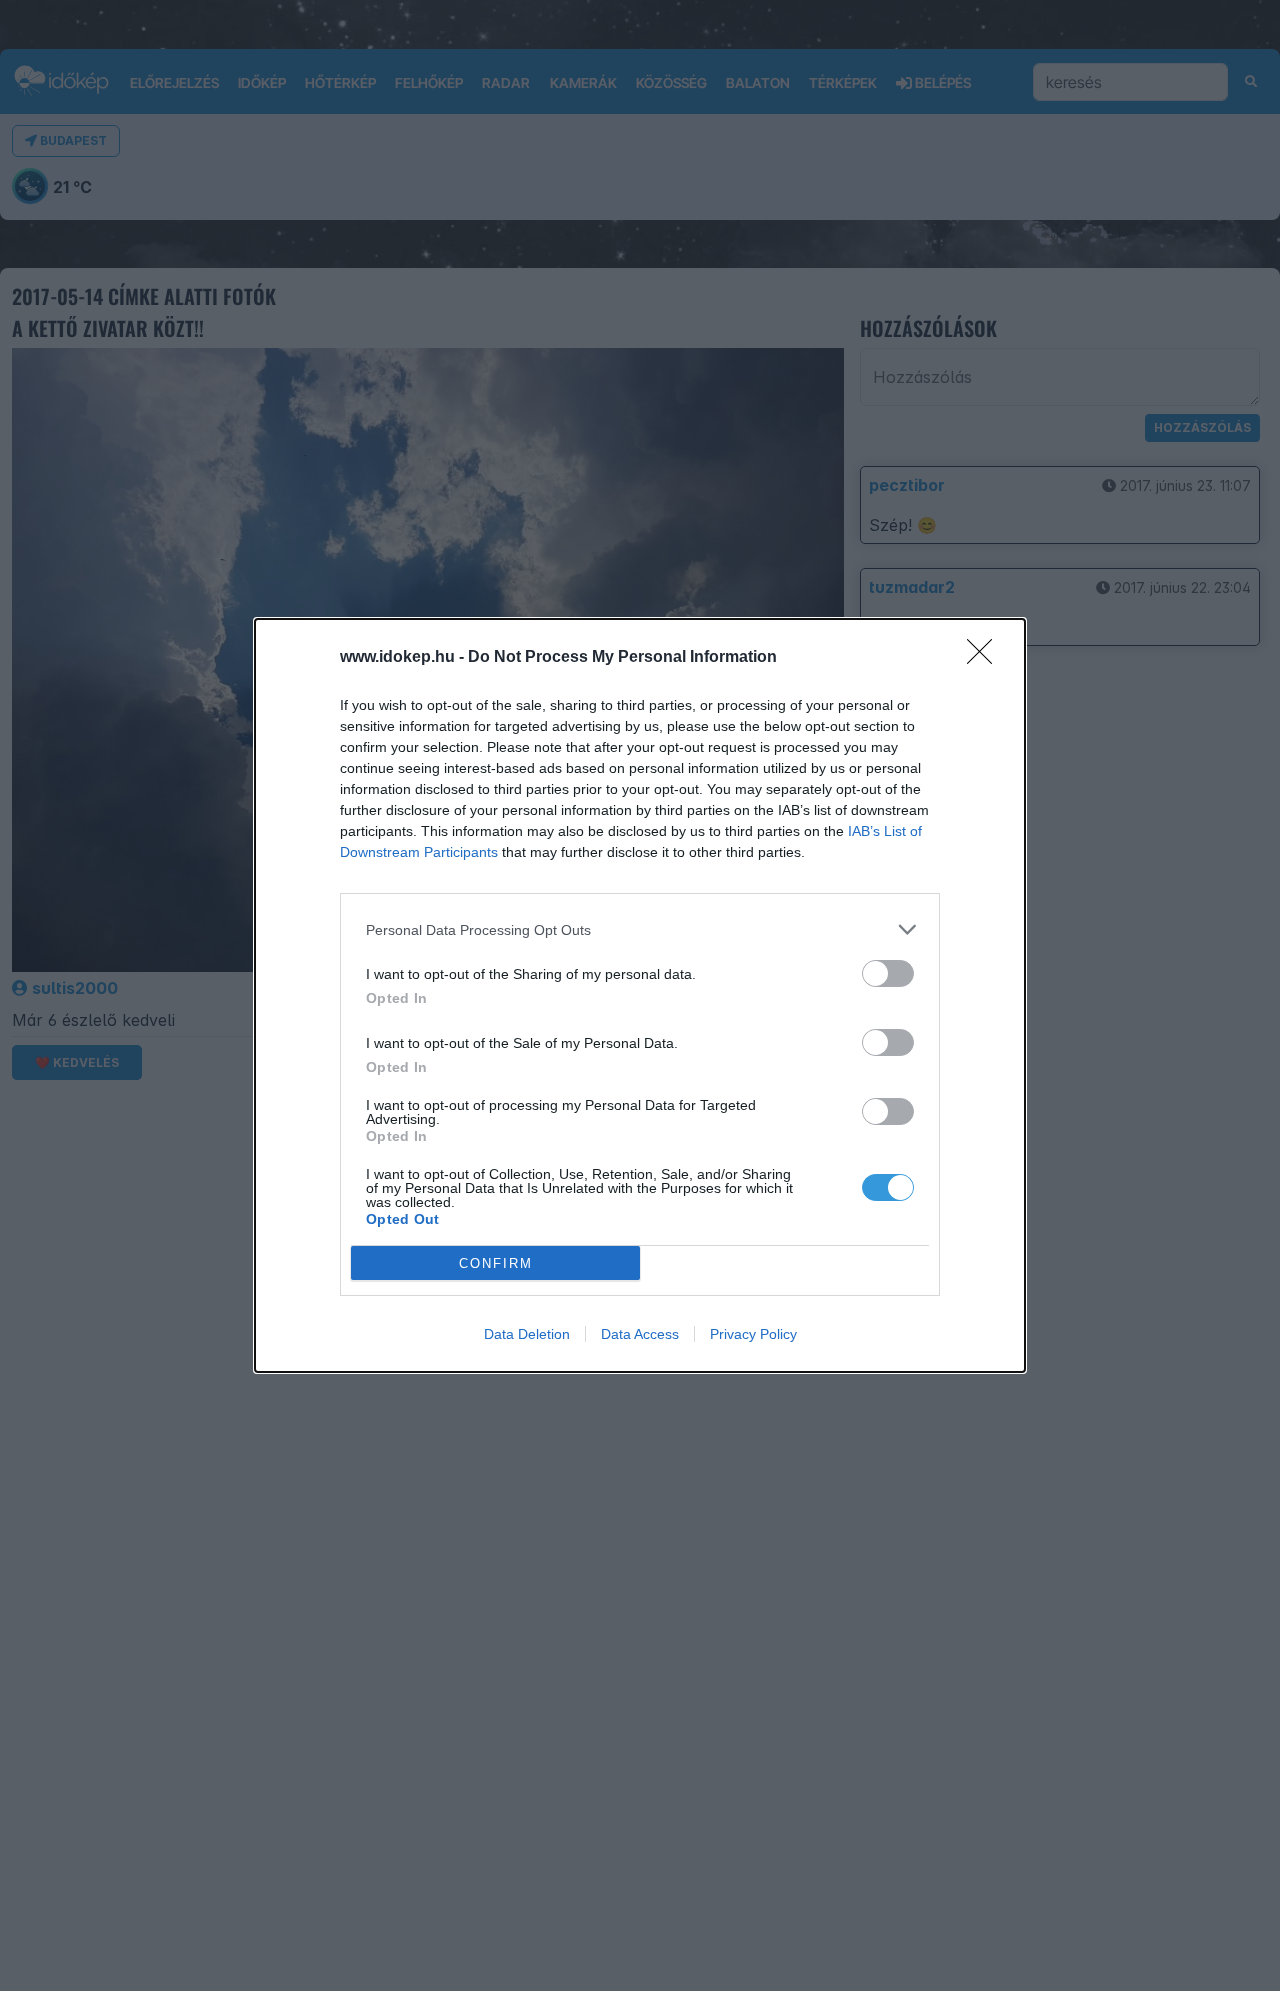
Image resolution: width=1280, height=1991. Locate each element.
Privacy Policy (753, 1334)
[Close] (986, 658)
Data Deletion (527, 1334)
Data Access (640, 1334)
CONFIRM (496, 1263)
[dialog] (640, 995)
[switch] (888, 973)
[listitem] (640, 929)
